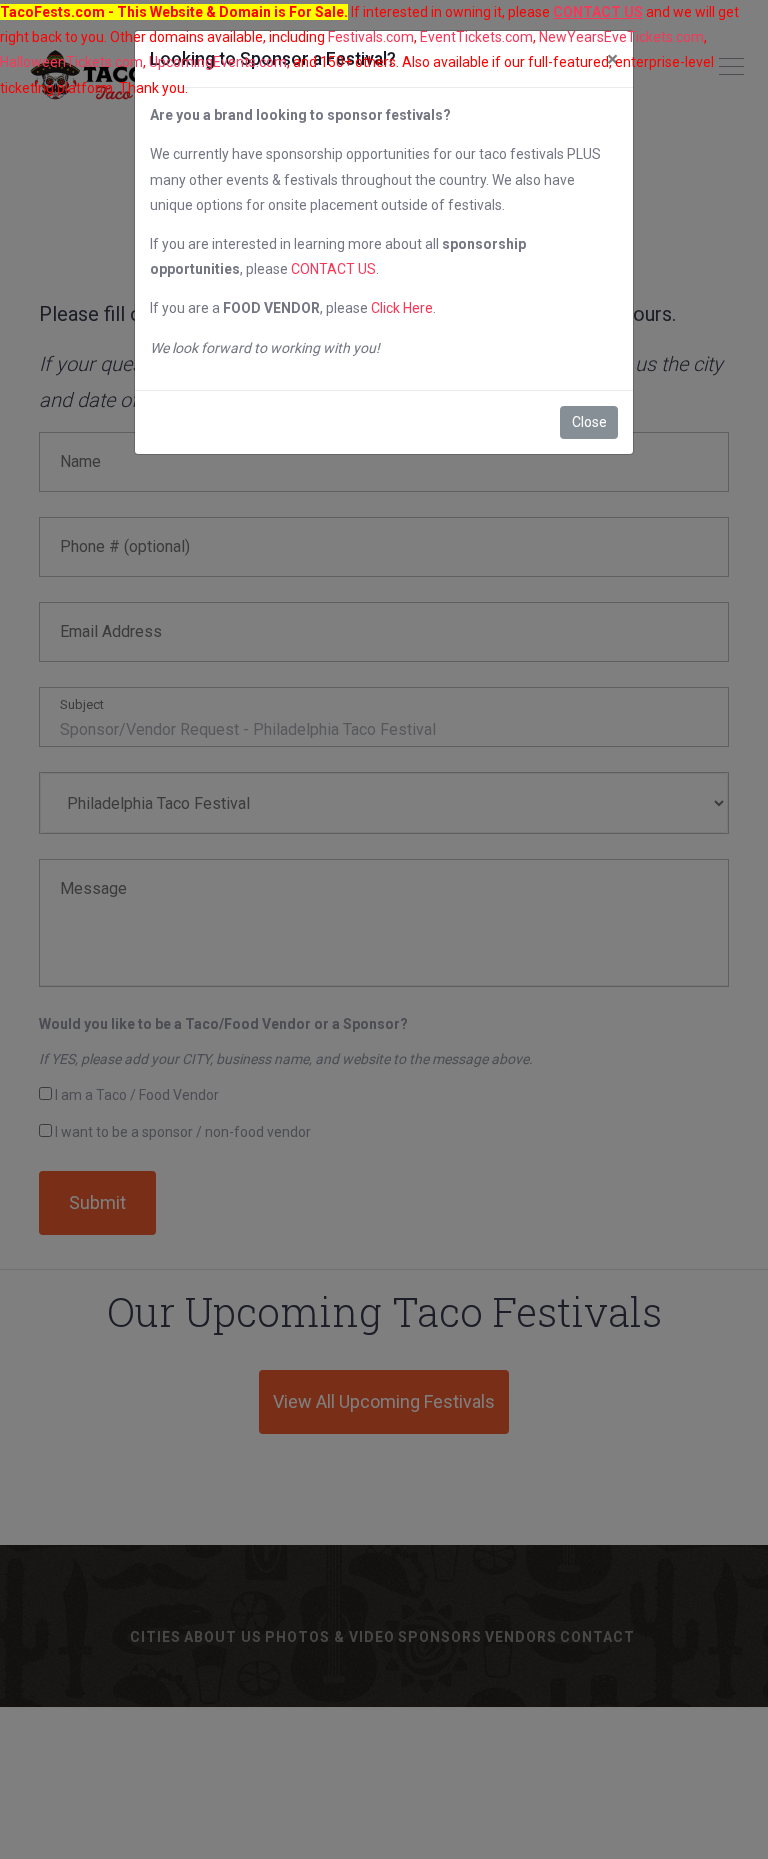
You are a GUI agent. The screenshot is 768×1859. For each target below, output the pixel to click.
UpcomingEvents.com (218, 62)
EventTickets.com (476, 37)
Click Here (402, 308)
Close (589, 422)
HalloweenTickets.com (71, 62)
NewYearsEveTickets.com (621, 37)
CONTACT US (333, 269)
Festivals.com (371, 37)
